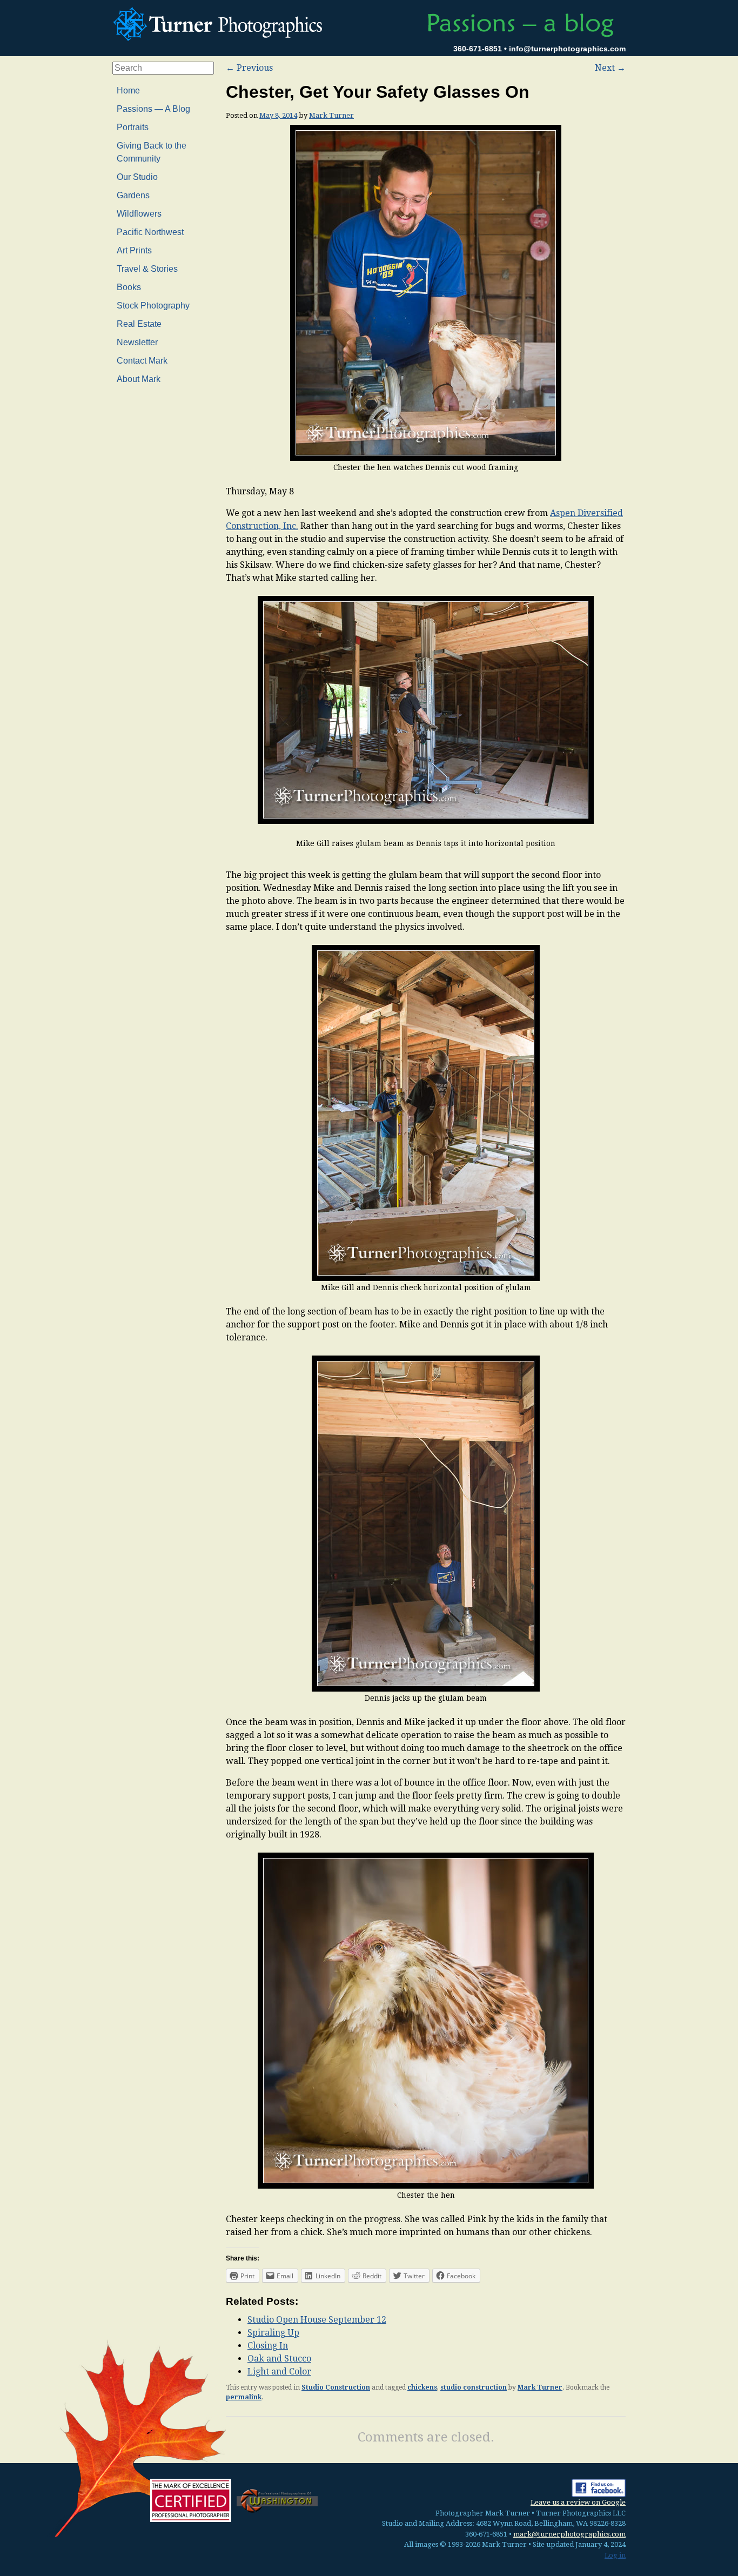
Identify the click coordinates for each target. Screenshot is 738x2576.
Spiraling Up (273, 2333)
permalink (244, 2397)
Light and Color (279, 2372)
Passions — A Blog (153, 109)
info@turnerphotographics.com (567, 49)
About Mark (139, 379)
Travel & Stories (147, 269)
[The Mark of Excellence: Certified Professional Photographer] (191, 2500)
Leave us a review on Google (578, 2502)
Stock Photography (153, 306)
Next (610, 68)
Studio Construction (336, 2387)
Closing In (268, 2346)
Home (128, 90)
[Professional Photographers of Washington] (277, 2500)
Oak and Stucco (279, 2359)
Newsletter (137, 342)
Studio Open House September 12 (317, 2320)
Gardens (133, 195)
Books (129, 287)
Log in (615, 2555)
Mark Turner (331, 115)
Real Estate (139, 324)
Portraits (133, 127)
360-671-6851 (478, 49)
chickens (422, 2387)
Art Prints (134, 250)
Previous (249, 68)
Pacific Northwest (150, 232)
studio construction (474, 2387)
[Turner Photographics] (220, 23)
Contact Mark (142, 361)
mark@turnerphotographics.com (569, 2534)
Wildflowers (139, 214)
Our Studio (137, 177)
